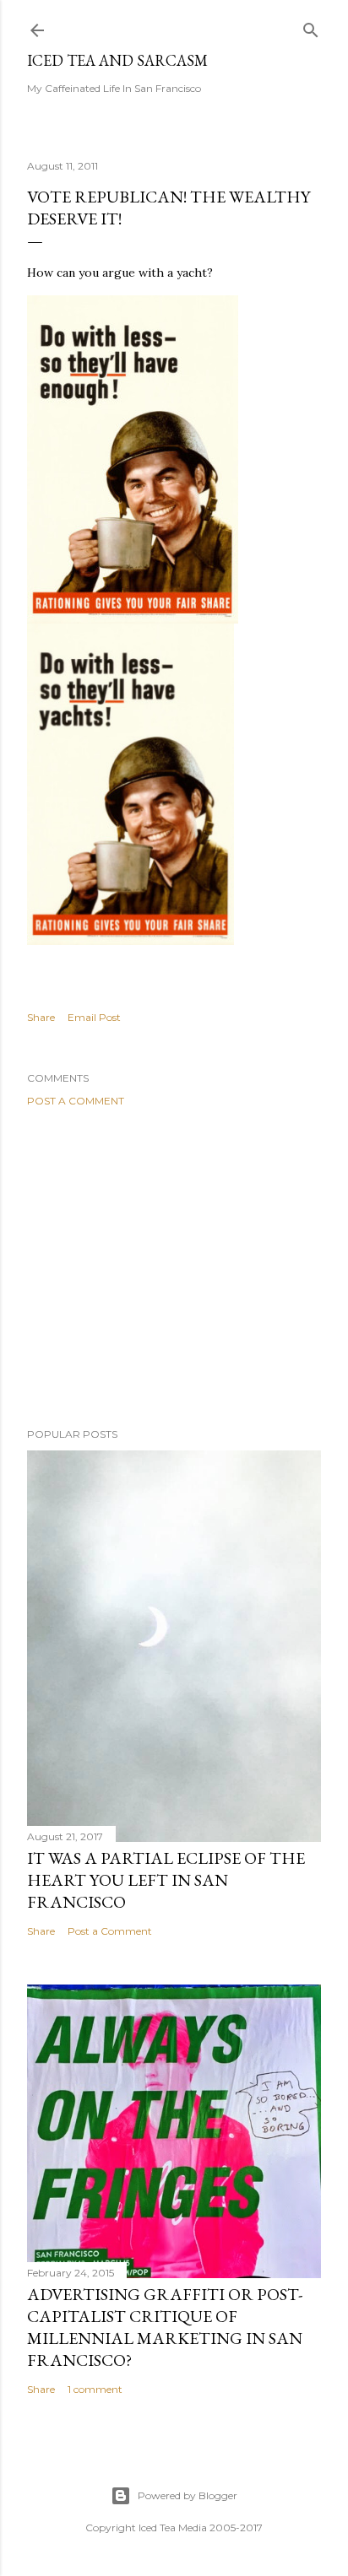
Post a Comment (76, 1101)
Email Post (94, 1017)
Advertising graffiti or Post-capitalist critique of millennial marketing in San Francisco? (165, 2327)
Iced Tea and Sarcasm (117, 60)
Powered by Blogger (188, 2495)
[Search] (311, 27)
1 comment (95, 2389)
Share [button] (41, 1017)
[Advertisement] (174, 1267)
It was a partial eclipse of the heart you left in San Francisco (166, 1880)
